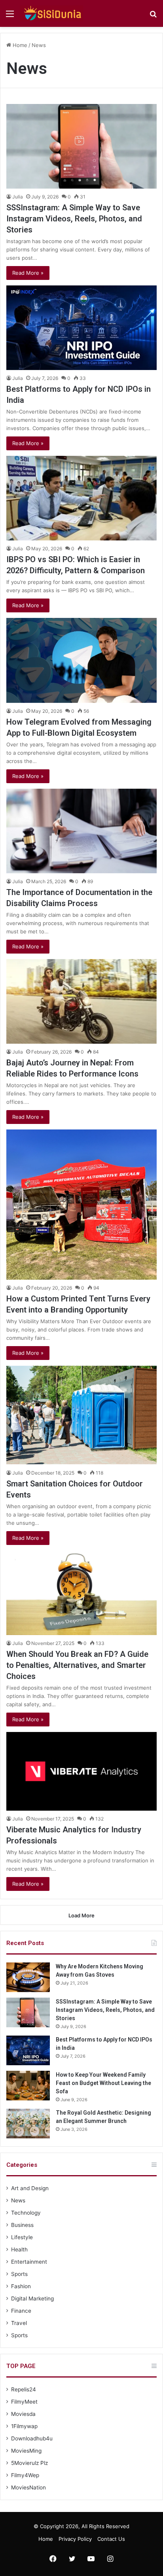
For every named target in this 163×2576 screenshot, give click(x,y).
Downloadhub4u (32, 2438)
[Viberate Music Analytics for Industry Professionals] (81, 1771)
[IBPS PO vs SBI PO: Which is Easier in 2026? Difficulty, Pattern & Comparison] (81, 498)
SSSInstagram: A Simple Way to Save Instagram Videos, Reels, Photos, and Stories (74, 219)
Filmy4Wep (25, 2475)
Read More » (28, 273)
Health (19, 2249)
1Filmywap (24, 2426)
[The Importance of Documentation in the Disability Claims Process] (81, 831)
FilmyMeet (24, 2402)
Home (19, 45)
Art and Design (30, 2188)
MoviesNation (28, 2487)
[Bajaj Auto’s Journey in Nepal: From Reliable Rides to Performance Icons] (81, 1001)
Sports (19, 2274)
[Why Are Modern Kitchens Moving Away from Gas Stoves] (28, 1977)
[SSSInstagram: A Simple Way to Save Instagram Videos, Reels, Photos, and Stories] (81, 146)
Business (22, 2225)
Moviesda (23, 2414)
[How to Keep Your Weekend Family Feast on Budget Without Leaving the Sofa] (28, 2086)
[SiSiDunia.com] (51, 13)
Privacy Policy (75, 2539)
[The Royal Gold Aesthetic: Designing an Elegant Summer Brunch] (28, 2124)
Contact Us (111, 2539)
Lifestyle (22, 2237)
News (18, 2200)
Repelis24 (24, 2389)
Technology (26, 2213)
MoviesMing (26, 2451)
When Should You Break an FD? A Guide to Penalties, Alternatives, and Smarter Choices (77, 1665)
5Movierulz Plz (29, 2463)
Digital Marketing (32, 2298)
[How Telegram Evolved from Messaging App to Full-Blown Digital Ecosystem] (81, 660)
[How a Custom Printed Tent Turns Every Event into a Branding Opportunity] (81, 1205)
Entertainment (29, 2262)
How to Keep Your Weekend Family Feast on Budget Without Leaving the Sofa (103, 2083)
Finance (21, 2311)
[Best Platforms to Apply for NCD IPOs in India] (81, 328)
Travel (19, 2323)
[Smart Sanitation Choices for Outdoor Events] (81, 1415)
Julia (18, 197)
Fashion (21, 2286)
